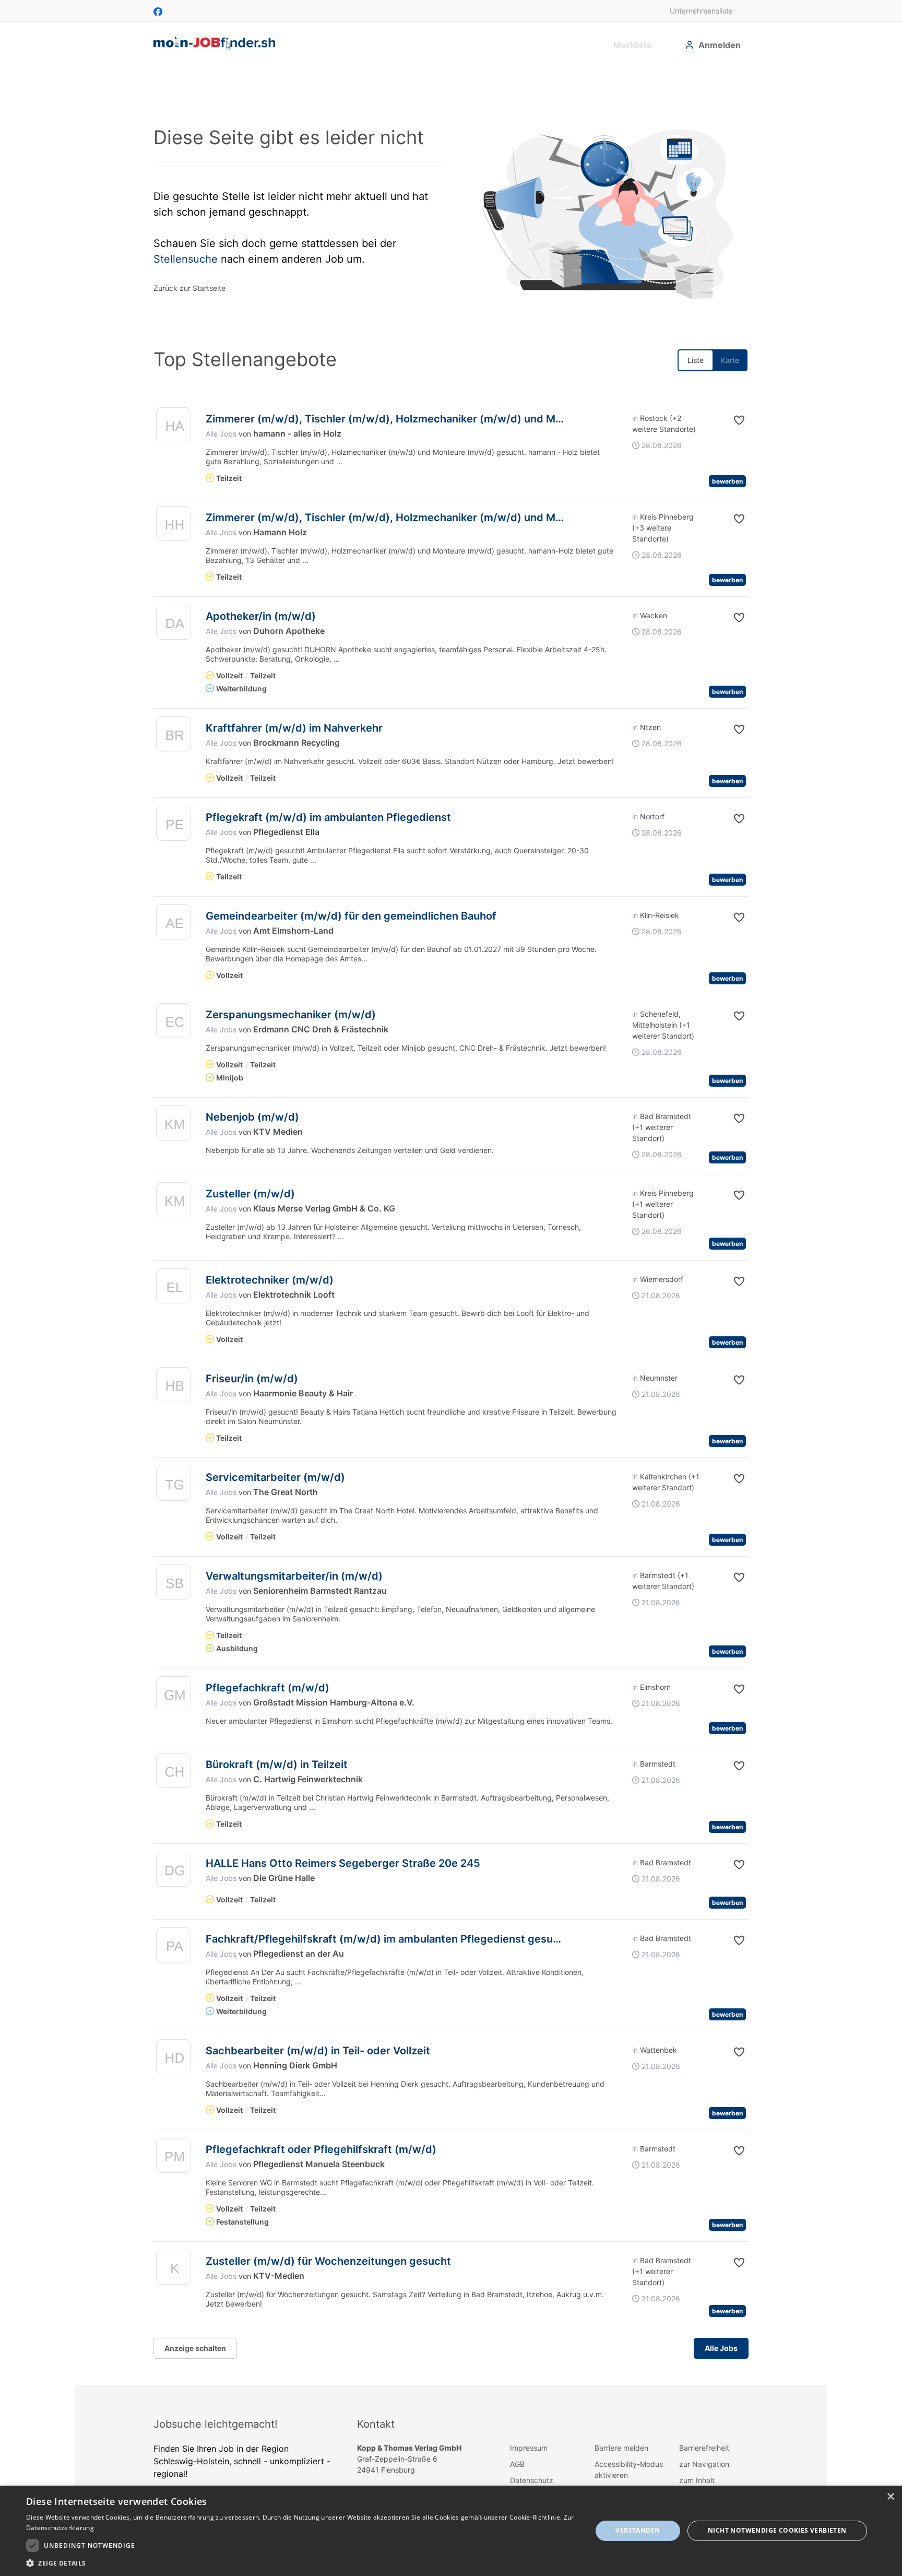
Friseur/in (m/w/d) (252, 1379)
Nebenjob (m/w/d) (252, 1117)
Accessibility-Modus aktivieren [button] (629, 2469)
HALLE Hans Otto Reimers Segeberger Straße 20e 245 (343, 1863)
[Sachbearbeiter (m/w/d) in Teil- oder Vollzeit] (174, 2059)
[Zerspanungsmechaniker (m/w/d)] (174, 1023)
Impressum (529, 2448)
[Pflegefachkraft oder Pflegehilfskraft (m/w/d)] (174, 2158)
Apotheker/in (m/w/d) (261, 616)
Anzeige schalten (195, 2348)
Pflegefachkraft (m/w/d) (268, 1688)
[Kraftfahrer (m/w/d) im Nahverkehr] (174, 737)
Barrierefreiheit (704, 2448)
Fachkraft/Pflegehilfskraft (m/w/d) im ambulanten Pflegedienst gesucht (388, 1939)
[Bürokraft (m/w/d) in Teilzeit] (174, 1773)
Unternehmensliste (701, 11)
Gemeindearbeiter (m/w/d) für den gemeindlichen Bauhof (351, 916)
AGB (517, 2464)
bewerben (727, 481)
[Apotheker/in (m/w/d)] (174, 625)
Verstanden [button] (638, 2530)
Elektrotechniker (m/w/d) (270, 1280)
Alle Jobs (221, 434)
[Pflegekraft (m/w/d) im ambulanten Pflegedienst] (174, 826)
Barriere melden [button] (621, 2448)
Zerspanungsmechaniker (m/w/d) (291, 1015)
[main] (451, 1225)
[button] (731, 420)
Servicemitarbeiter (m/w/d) (275, 1477)
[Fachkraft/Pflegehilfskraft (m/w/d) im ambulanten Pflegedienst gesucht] (174, 1948)
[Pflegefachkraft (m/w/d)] (174, 1696)
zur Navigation (704, 2464)
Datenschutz (532, 2480)
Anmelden (720, 45)
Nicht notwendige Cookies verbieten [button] (777, 2530)
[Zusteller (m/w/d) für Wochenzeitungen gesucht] (174, 2270)
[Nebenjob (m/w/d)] (174, 1126)
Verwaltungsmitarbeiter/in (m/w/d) (294, 1576)
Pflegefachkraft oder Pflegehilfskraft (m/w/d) (321, 2149)
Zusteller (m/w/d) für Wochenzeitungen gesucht (328, 2261)
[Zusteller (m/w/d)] (174, 1202)
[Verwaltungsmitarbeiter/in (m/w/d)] (174, 1585)
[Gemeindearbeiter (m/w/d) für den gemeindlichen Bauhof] (174, 925)
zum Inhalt (697, 2480)
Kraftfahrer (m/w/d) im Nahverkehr (294, 728)
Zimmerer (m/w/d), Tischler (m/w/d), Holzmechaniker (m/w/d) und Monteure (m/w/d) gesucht (445, 419)
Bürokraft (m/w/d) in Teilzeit (277, 1765)
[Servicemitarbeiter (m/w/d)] (174, 1486)
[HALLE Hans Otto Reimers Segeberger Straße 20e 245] (174, 1872)
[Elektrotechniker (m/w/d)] (174, 1289)
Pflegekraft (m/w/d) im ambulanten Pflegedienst (328, 817)
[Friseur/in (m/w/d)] (174, 1387)
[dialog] (451, 2531)
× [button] (890, 2497)
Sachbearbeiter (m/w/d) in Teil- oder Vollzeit (318, 2051)
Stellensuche (186, 259)
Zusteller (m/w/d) (250, 1194)
